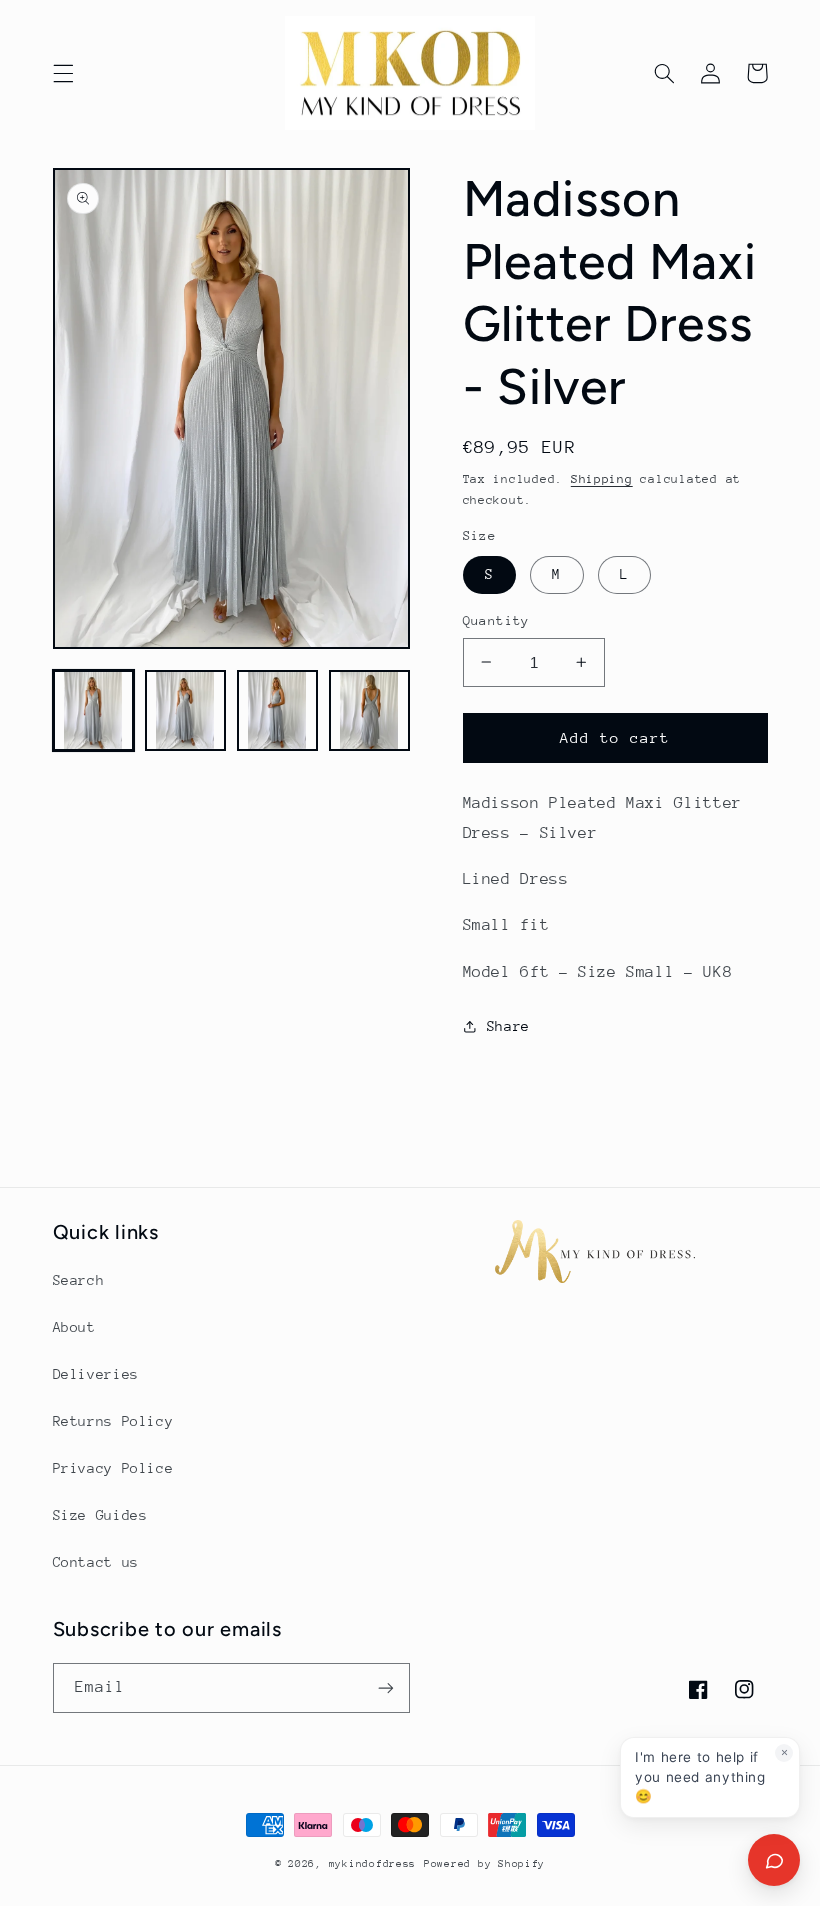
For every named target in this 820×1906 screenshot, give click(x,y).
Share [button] (508, 1026)
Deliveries (96, 1374)
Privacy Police (113, 1468)
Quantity (496, 620)
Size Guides (100, 1515)
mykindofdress (373, 1864)
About (74, 1327)
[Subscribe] (386, 1687)
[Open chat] (774, 1860)
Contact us (96, 1562)
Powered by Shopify (484, 1864)
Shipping (602, 479)
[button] (63, 73)
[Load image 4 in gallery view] (370, 711)
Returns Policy (113, 1421)
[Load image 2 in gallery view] (186, 711)
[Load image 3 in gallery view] (278, 711)
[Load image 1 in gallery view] (94, 711)
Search (79, 1280)
